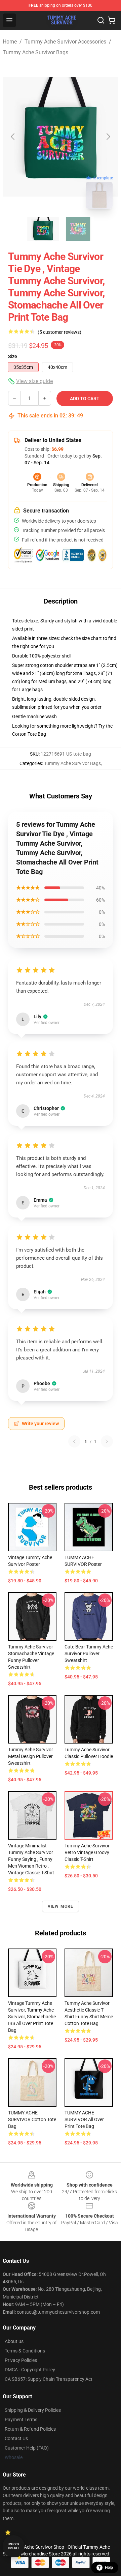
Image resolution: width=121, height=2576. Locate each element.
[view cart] (112, 20)
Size (13, 356)
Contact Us (16, 2438)
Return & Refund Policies (30, 2429)
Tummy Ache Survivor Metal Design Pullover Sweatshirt (31, 1756)
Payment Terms (21, 2420)
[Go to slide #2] (78, 229)
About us (14, 2341)
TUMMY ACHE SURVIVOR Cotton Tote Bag (32, 2119)
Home (10, 42)
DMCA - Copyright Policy (30, 2370)
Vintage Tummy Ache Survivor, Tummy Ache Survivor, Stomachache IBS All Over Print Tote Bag (32, 2017)
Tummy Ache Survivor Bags (35, 52)
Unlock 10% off (14, 2546)
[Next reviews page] (107, 1441)
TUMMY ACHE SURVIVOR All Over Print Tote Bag (84, 2119)
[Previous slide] (13, 137)
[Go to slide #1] (43, 229)
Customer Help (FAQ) (27, 2448)
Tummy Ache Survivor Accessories (65, 42)
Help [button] (109, 2568)
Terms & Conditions (25, 2351)
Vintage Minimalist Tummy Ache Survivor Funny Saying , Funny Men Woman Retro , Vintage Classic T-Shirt (31, 1859)
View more (61, 1906)
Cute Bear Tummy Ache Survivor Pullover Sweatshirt (89, 1653)
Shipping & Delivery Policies (33, 2410)
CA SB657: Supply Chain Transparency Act (49, 2379)
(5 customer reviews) (59, 332)
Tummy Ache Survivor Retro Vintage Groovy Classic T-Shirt (87, 1852)
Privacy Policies (21, 2360)
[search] (101, 20)
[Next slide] (108, 137)
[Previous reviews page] (74, 1441)
